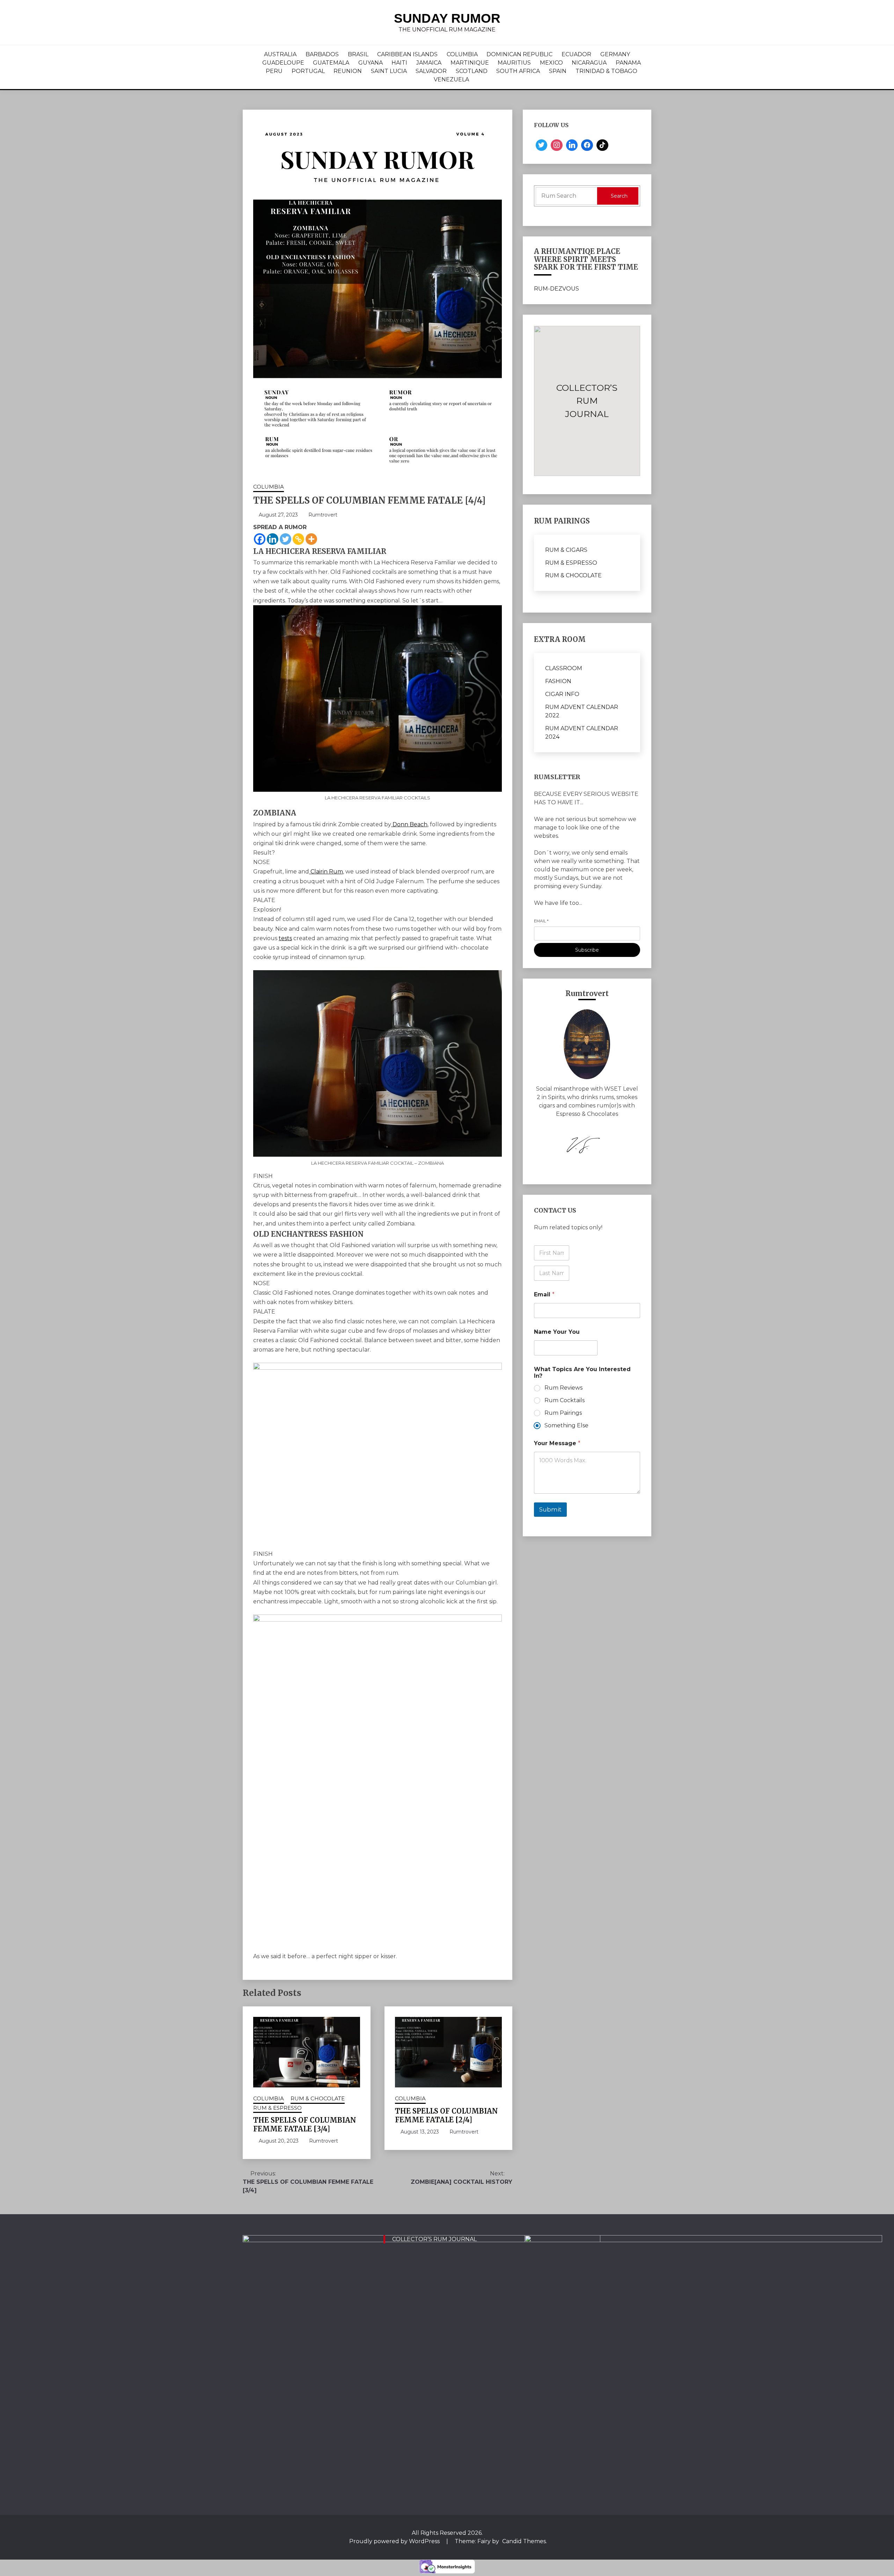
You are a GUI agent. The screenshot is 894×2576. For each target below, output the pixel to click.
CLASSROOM (564, 668)
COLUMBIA (462, 54)
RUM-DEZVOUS (556, 289)
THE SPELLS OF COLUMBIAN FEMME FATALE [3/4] (305, 2124)
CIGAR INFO (562, 694)
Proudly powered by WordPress (395, 2541)
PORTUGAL (308, 71)
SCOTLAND (472, 71)
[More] (311, 539)
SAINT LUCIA (389, 71)
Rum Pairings (563, 1413)
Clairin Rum (326, 872)
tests (285, 938)
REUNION (348, 71)
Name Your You (557, 1332)
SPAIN (558, 71)
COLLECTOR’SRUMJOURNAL (587, 401)
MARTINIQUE (470, 63)
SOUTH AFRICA (518, 71)
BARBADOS (322, 54)
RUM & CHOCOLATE (318, 2098)
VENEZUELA (451, 79)
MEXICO (551, 63)
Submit (550, 1509)
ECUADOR (576, 54)
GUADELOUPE (283, 63)
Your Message (557, 1443)
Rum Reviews (563, 1388)
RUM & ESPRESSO (277, 2108)
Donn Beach (409, 824)
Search (619, 196)
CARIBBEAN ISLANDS (407, 54)
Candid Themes (524, 2541)
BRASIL (358, 54)
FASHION (558, 681)
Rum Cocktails (565, 1400)
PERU (274, 71)
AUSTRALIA (280, 54)
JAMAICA (429, 63)
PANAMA (628, 63)
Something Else (566, 1425)
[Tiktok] (602, 145)
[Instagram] (557, 145)
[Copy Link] (298, 539)
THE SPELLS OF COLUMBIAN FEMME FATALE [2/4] (446, 2115)
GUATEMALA (331, 63)
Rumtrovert (323, 515)
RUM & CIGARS (566, 550)
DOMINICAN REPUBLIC (519, 54)
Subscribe (587, 950)
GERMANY (615, 54)
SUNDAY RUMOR (447, 18)
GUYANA (371, 63)
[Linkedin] (273, 539)
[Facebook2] (587, 145)
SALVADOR (431, 71)
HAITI (399, 63)
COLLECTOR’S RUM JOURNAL (434, 2239)
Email (541, 921)
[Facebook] (260, 539)
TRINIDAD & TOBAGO (606, 71)
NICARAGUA (589, 63)
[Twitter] (285, 539)
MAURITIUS (514, 63)
